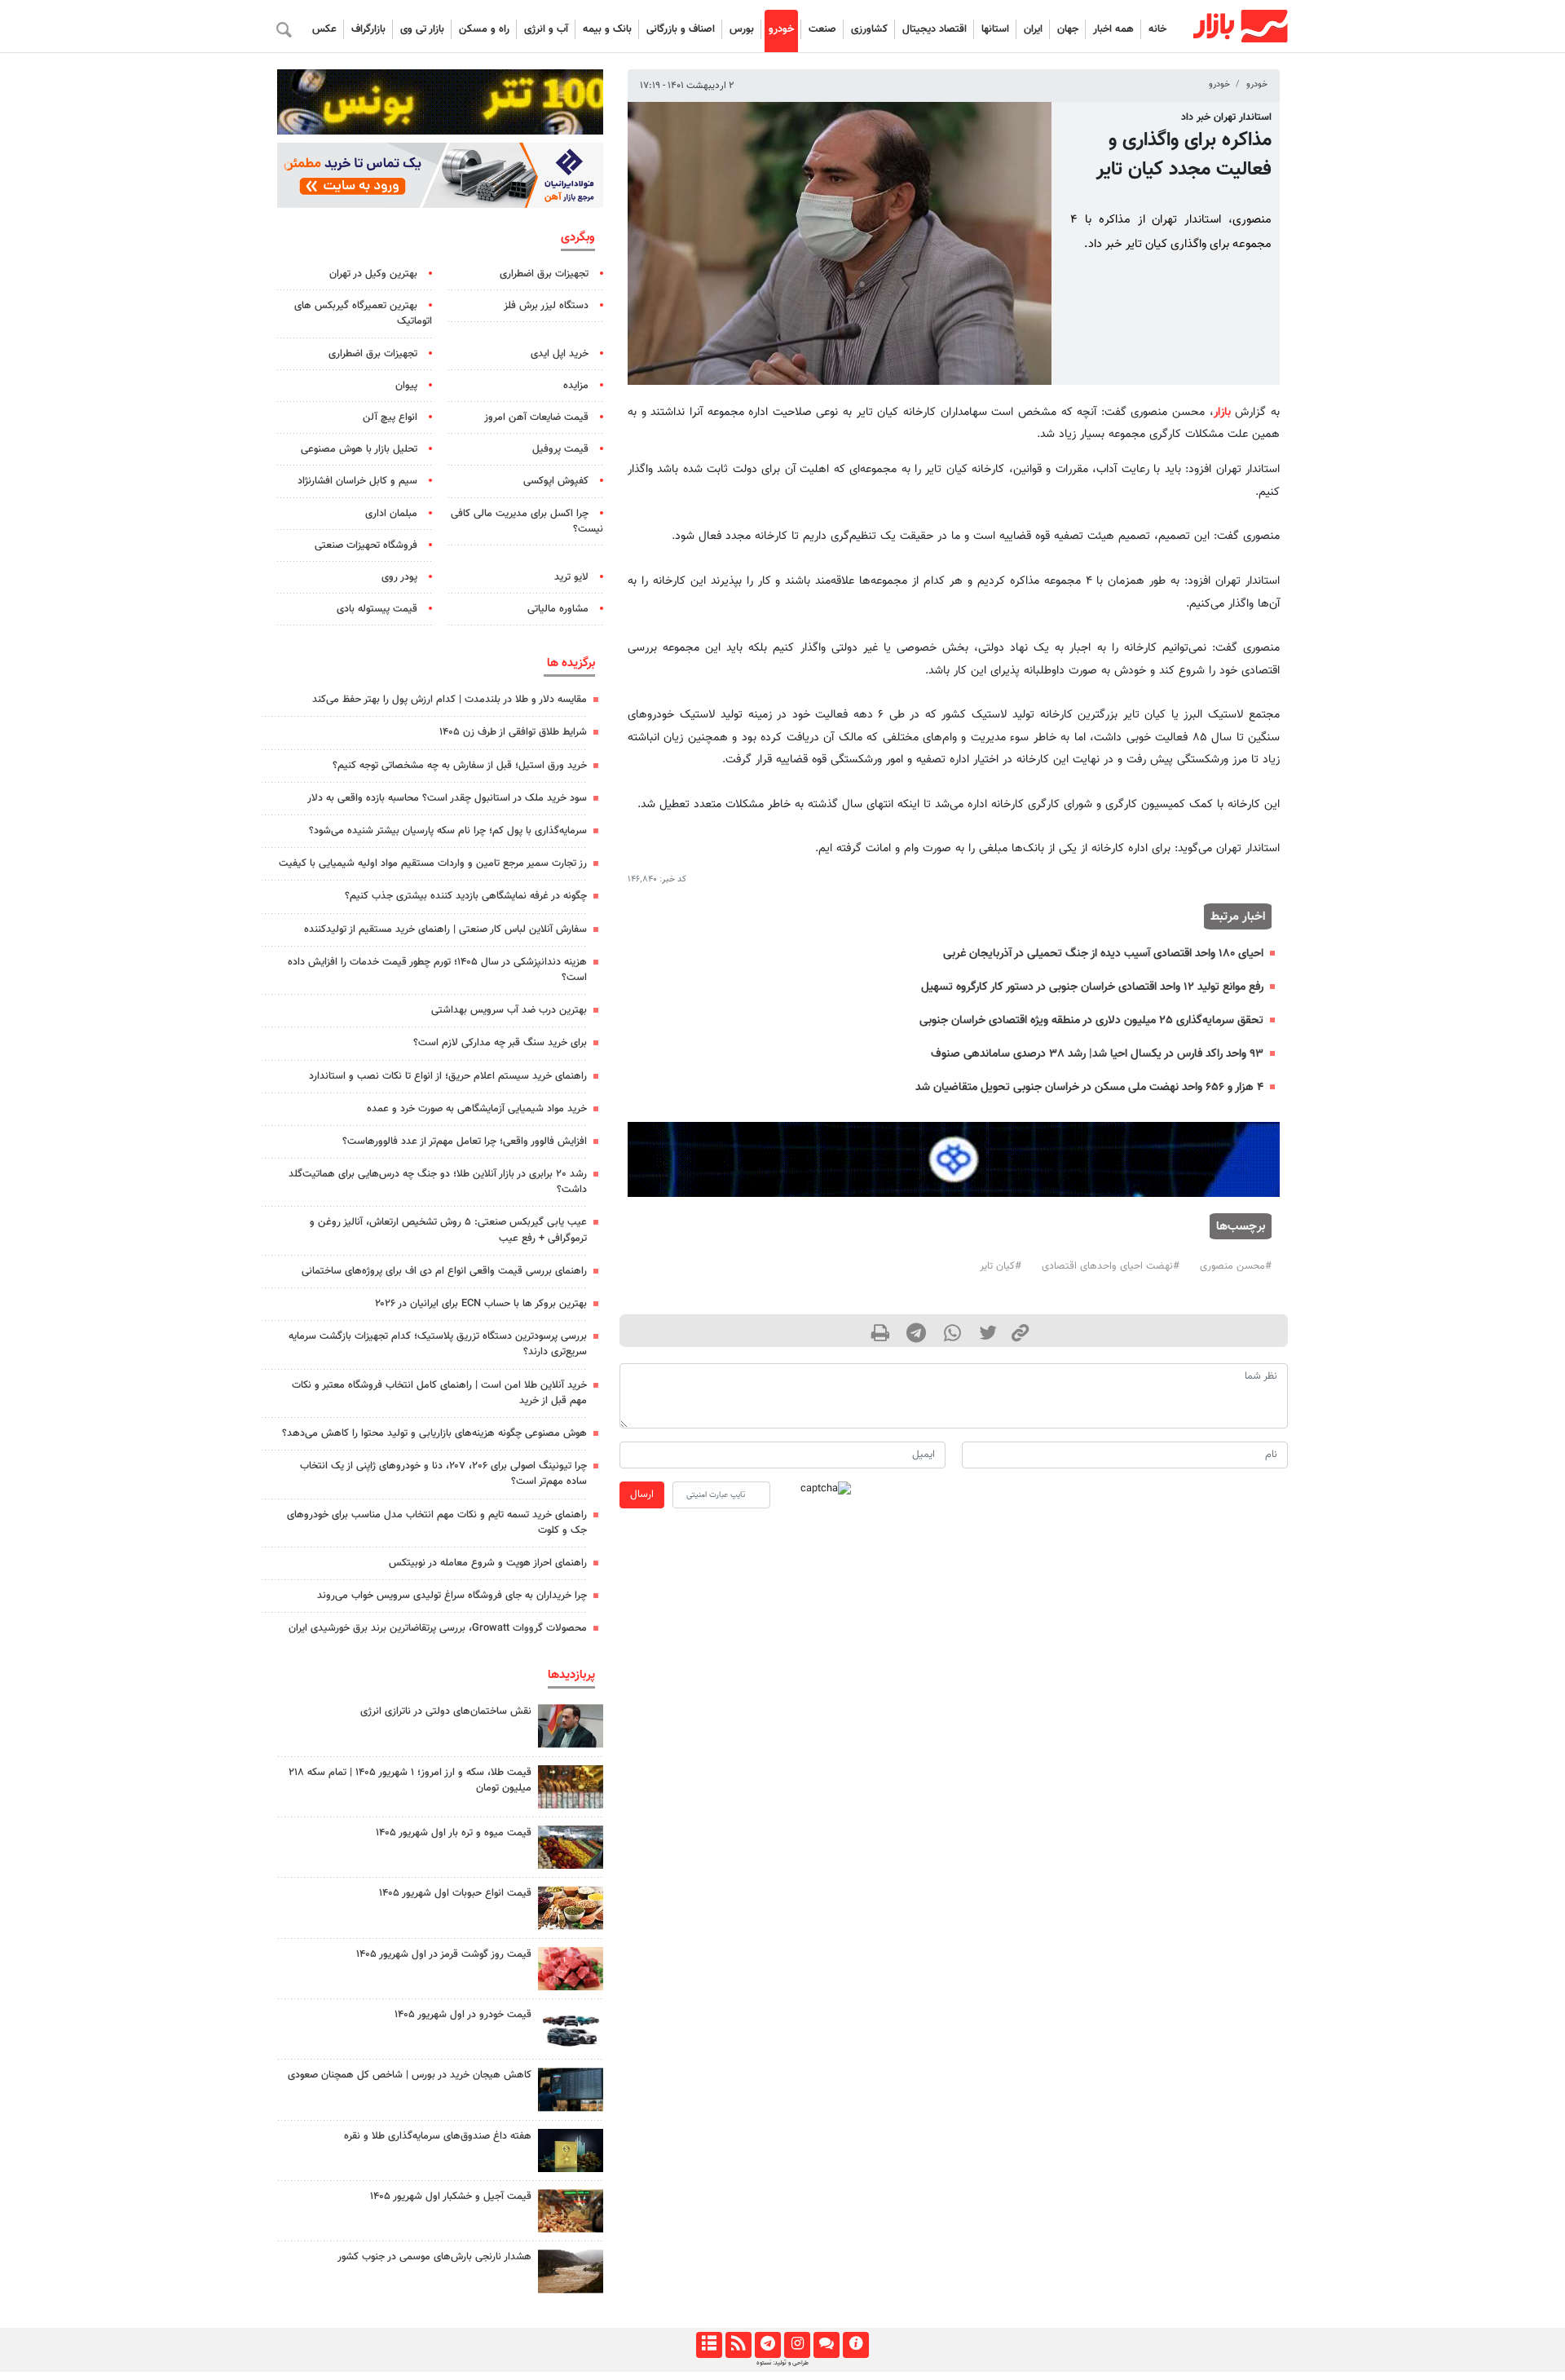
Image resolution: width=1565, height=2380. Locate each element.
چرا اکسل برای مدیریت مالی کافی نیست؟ (527, 521)
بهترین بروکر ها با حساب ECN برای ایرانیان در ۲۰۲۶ (481, 1304)
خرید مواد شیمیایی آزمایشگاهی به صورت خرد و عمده (477, 1109)
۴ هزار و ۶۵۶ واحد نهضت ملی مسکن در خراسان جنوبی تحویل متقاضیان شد (1089, 1087)
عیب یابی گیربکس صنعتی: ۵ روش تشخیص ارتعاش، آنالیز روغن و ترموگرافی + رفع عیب (448, 1230)
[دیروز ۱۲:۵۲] (571, 2271)
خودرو (781, 29)
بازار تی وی (422, 29)
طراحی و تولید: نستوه (782, 2363)
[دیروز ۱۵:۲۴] (571, 1787)
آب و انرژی (546, 29)
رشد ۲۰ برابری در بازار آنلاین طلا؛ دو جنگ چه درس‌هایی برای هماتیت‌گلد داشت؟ (438, 1182)
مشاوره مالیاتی (558, 609)
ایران (1033, 29)
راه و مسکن (484, 29)
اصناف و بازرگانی (681, 29)
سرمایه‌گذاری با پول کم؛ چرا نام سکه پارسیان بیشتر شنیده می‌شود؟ (448, 831)
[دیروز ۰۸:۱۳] (571, 2150)
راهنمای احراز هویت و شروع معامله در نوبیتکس (488, 1563)
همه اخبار (1113, 29)
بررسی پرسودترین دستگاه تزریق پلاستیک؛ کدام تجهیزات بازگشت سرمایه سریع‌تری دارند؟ (438, 1344)
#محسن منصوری (1236, 1266)
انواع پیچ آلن (390, 417)
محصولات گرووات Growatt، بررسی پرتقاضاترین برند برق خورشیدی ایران (438, 1628)
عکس (324, 29)
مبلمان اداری (391, 514)
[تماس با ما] (826, 2345)
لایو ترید (571, 577)
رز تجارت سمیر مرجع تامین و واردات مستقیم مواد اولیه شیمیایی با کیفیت (433, 863)
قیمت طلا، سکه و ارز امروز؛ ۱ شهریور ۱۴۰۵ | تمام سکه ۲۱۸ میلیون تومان (410, 1780)
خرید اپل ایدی (560, 354)
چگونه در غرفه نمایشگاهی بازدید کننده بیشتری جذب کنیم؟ (466, 896)
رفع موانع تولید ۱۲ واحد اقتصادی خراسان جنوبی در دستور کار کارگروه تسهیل (1092, 987)
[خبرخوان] (738, 2345)
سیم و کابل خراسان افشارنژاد (357, 481)
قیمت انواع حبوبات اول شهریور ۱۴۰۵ (455, 1893)
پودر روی (399, 577)
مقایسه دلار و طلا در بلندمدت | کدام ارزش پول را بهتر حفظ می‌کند (450, 700)
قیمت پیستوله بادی (377, 609)
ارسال (642, 1495)
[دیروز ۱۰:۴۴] (571, 1969)
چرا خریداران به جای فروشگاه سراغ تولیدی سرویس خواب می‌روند (452, 1596)
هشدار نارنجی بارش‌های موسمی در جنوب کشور (434, 2257)
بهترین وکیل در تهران (373, 274)
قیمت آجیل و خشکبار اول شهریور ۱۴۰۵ (451, 2197)
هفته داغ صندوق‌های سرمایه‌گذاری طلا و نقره (438, 2136)
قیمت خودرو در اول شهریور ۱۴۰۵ (463, 2015)
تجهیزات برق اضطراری (544, 274)
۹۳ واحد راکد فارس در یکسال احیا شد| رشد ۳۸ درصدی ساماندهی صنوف (1097, 1054)
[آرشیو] (709, 2345)
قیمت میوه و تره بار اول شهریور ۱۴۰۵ (454, 1833)
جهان (1068, 29)
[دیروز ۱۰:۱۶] (571, 1847)
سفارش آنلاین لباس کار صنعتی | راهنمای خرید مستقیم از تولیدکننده (445, 929)
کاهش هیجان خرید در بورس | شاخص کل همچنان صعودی (410, 2075)
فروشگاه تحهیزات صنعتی (366, 545)
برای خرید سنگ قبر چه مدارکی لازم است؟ (500, 1043)
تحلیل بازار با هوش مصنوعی (359, 449)
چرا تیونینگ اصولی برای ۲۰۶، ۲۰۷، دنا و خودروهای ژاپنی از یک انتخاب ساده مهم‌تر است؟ (443, 1474)
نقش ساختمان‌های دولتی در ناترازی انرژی (446, 1711)
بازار (1222, 412)
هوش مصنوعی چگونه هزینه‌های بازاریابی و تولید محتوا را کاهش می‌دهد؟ (434, 1433)
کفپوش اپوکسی (556, 481)
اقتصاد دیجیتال (935, 29)
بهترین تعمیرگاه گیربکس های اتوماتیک (363, 314)
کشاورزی (869, 29)
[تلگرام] (767, 2345)
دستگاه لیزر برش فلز (546, 306)
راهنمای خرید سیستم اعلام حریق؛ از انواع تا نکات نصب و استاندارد (448, 1076)
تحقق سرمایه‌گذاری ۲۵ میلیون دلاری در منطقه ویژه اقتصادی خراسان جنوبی (1091, 1020)
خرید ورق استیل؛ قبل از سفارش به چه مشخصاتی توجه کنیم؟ (460, 766)
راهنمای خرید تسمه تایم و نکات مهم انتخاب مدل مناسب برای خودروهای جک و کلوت (437, 1523)
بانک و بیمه (607, 29)
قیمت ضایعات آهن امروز (536, 417)
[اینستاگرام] (797, 2345)
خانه (1157, 29)
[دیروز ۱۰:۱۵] (571, 2029)
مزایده (576, 386)
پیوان (406, 386)
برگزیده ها (571, 663)
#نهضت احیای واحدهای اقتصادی (1111, 1266)
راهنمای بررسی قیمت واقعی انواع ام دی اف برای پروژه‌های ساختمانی (444, 1271)
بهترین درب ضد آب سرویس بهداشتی (509, 1010)
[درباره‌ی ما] (855, 2345)
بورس (742, 29)
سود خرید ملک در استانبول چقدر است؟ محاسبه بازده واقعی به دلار (447, 798)
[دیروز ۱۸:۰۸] (571, 1726)
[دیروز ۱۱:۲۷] (571, 2089)
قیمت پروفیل (560, 449)
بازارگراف (368, 29)
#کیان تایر (1001, 1266)
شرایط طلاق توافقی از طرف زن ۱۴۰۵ (513, 732)
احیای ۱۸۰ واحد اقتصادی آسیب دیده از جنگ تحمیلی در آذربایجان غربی (1103, 954)
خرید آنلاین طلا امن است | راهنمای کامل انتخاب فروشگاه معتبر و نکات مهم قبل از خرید (439, 1393)
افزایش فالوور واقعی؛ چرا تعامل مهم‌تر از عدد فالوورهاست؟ (465, 1141)
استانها (995, 29)
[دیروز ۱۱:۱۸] (571, 1908)
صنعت (822, 29)
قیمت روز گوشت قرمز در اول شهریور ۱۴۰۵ (444, 1954)
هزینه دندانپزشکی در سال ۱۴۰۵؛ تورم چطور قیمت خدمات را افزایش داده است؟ (437, 970)
